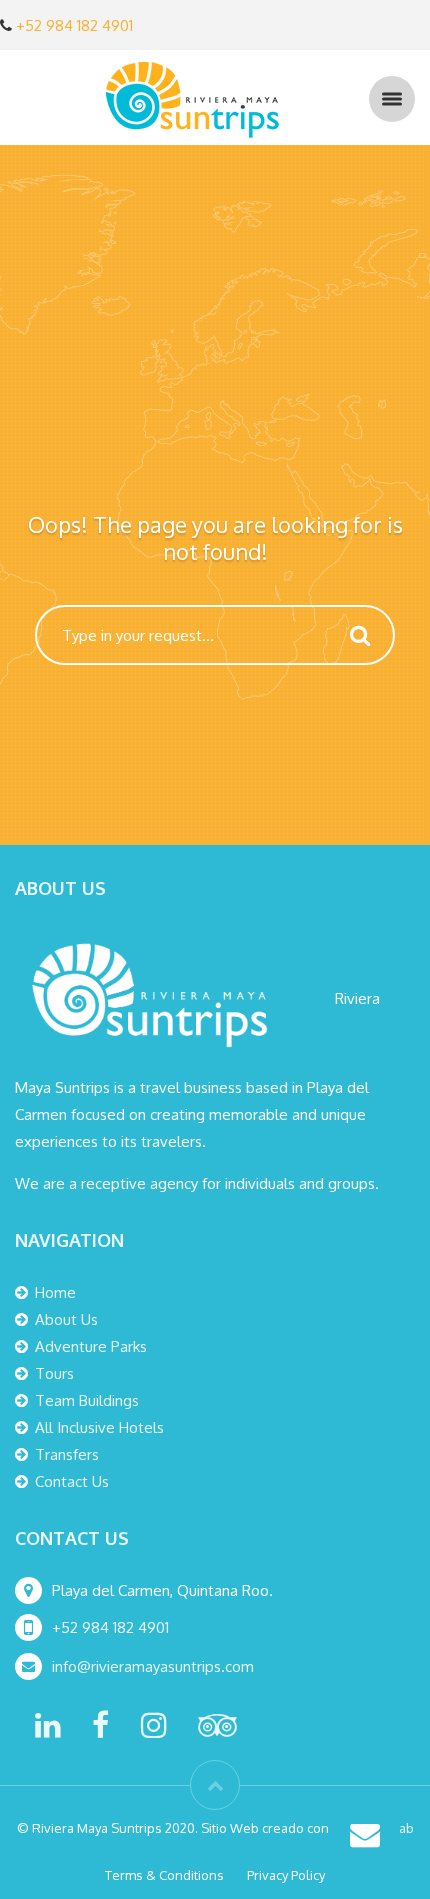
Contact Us (72, 1481)
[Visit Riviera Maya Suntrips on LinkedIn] (48, 1731)
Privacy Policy (286, 1875)
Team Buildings (87, 1400)
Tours (54, 1373)
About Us (66, 1319)
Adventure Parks (91, 1346)
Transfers (67, 1454)
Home (55, 1292)
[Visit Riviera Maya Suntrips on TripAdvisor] (217, 1731)
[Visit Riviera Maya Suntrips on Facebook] (100, 1731)
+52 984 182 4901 (74, 25)
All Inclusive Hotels (99, 1427)
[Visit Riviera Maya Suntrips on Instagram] (154, 1731)
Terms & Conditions (164, 1875)
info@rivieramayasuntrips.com (155, 1666)
